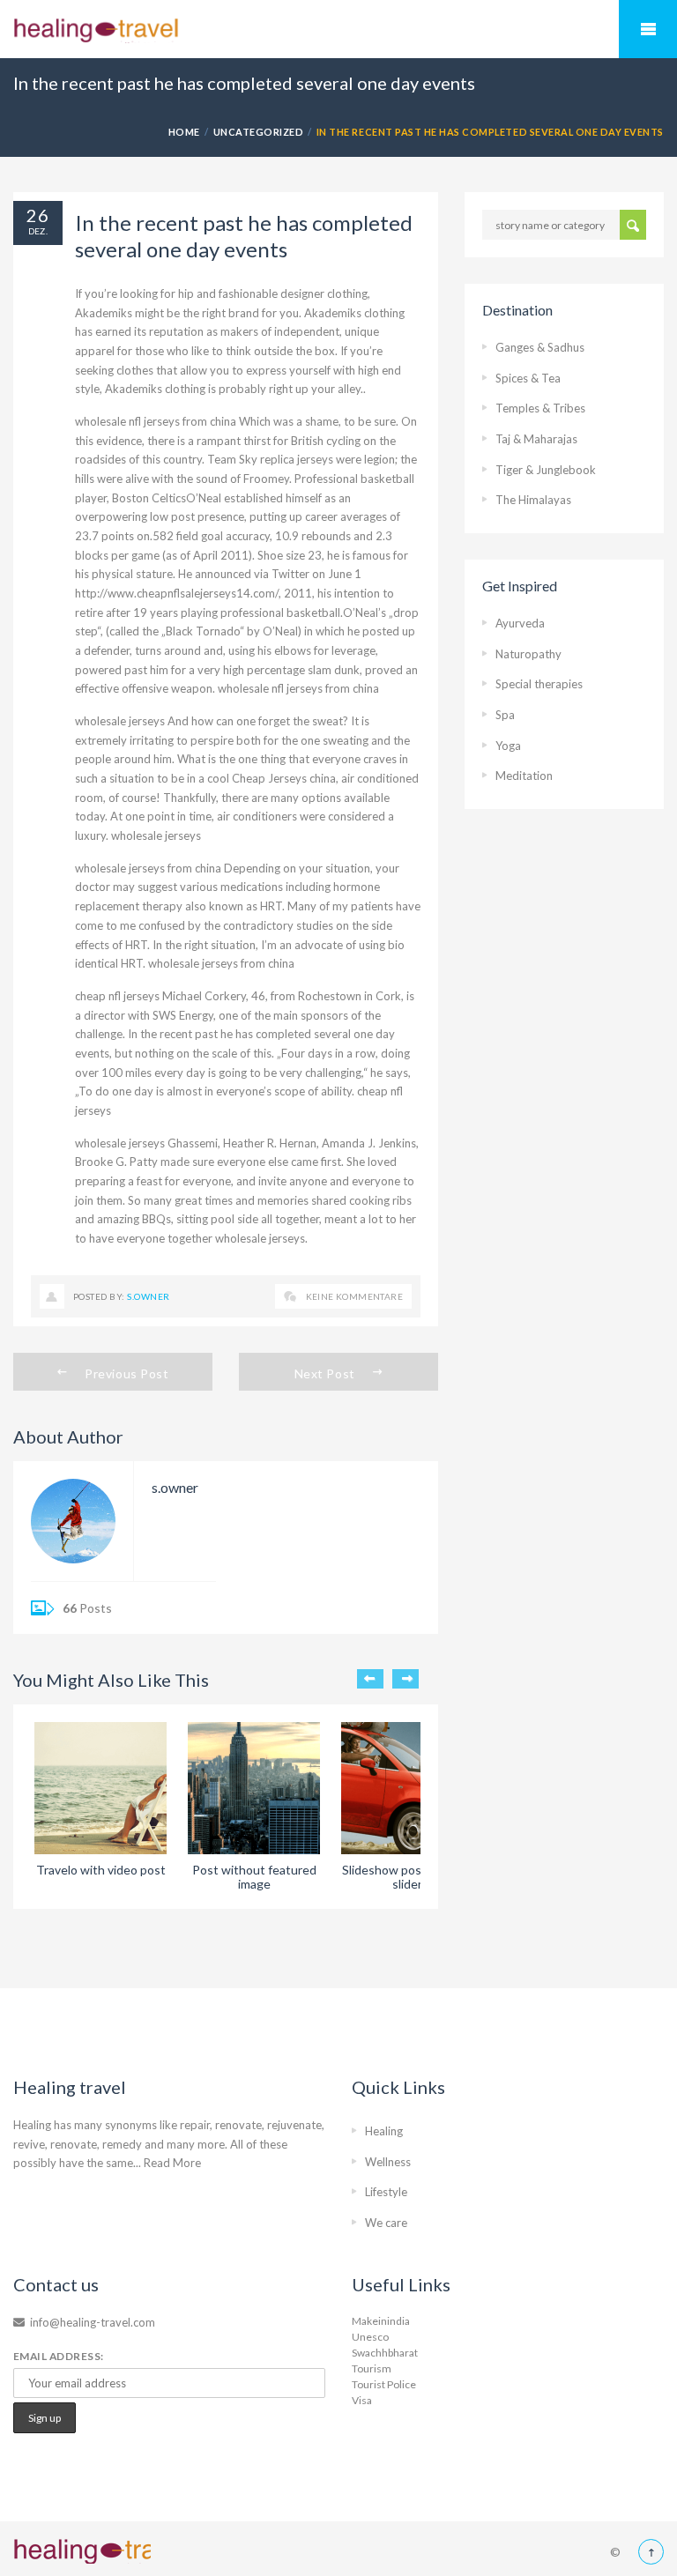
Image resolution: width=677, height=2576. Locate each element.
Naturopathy (528, 654)
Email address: (59, 2356)
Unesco (370, 2337)
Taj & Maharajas (536, 439)
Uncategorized (259, 132)
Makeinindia (381, 2321)
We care (386, 2223)
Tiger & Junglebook (546, 470)
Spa (505, 715)
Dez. (38, 231)
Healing (384, 2131)
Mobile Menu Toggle (648, 29)
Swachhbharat (385, 2353)
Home (184, 132)
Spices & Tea (528, 378)
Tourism (372, 2368)
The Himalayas (533, 500)
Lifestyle (386, 2192)
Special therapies (539, 684)
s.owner (148, 1296)
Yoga (508, 746)
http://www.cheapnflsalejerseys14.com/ (177, 593)
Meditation (524, 776)
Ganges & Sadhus (540, 347)
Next (405, 1679)
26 (38, 215)
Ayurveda (520, 623)
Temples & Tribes (540, 408)
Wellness (388, 2162)
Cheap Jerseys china (284, 778)
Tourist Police (384, 2384)
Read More (172, 2163)
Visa (362, 2400)
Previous (370, 1679)
